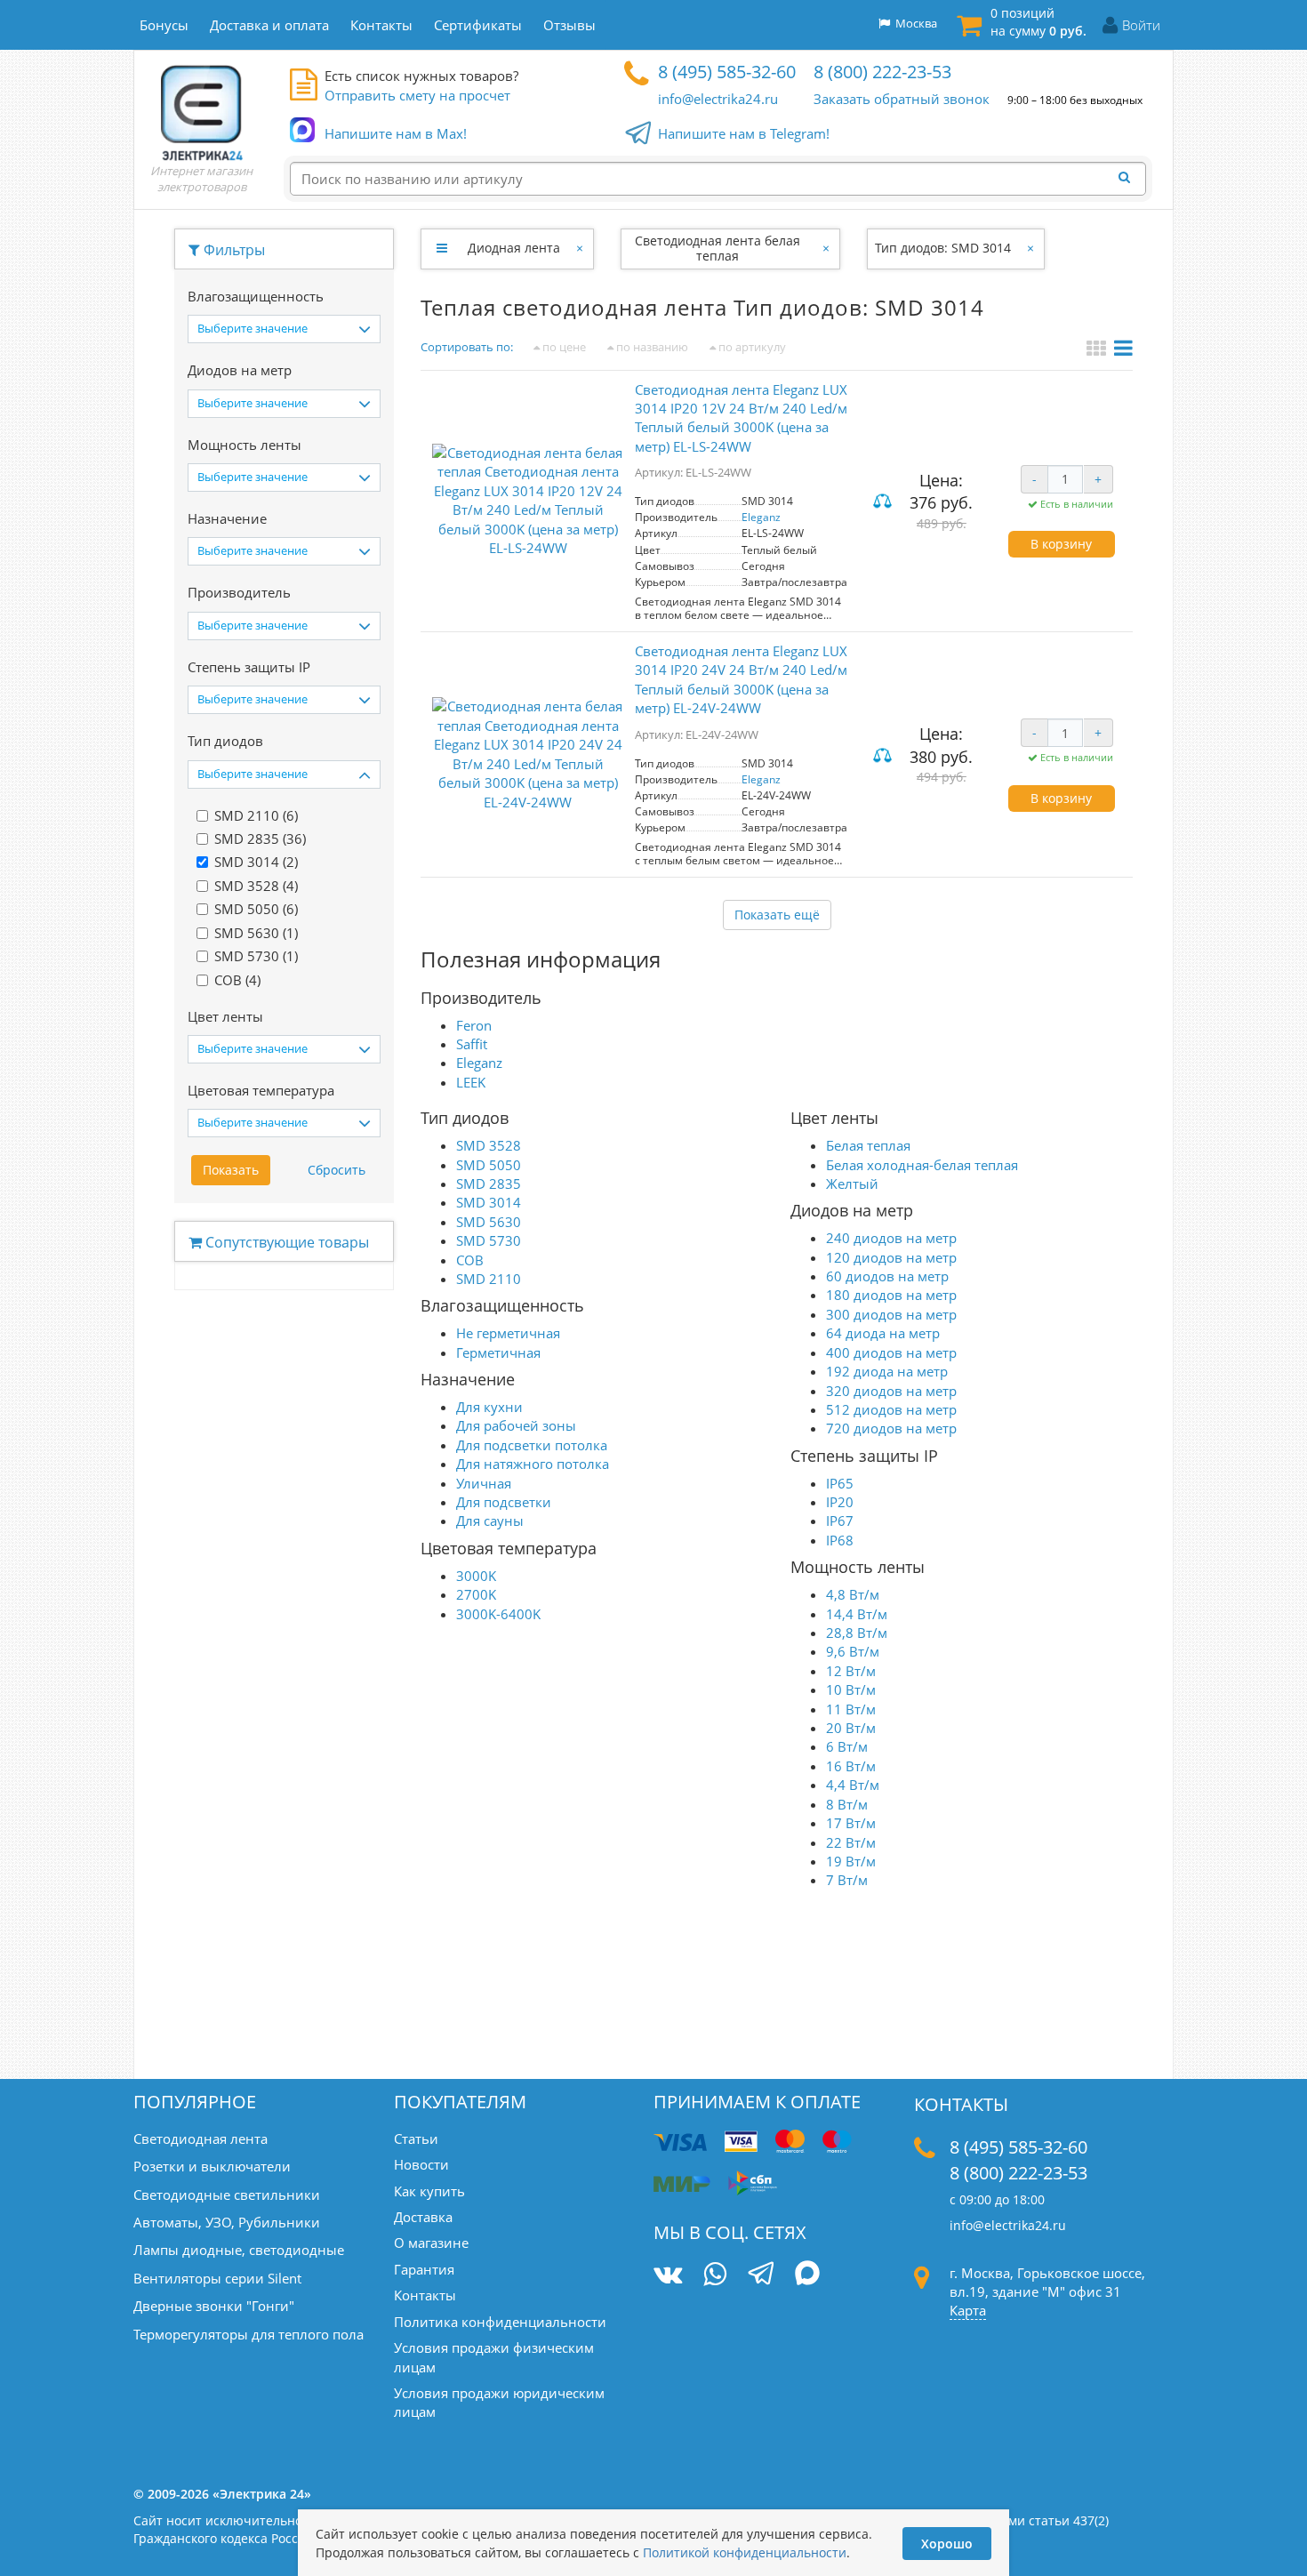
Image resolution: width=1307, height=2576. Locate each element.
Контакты (425, 2295)
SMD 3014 (489, 1202)
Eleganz (761, 517)
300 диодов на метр (891, 1314)
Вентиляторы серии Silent (217, 2278)
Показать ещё (777, 915)
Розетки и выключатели (212, 2166)
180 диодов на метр (891, 1295)
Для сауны (490, 1521)
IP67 (840, 1521)
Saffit (472, 1044)
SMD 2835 (489, 1184)
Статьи (416, 2139)
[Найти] (1129, 178)
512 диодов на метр (891, 1409)
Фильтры (233, 250)
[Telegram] (761, 2275)
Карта (968, 2310)
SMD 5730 (489, 1240)
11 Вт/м (851, 1709)
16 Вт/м (851, 1766)
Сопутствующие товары (285, 1242)
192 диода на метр (887, 1371)
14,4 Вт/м (857, 1614)
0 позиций (1038, 22)
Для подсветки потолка (532, 1445)
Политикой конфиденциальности (745, 2552)
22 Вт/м (851, 1842)
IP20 (840, 1502)
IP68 (840, 1540)
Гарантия (424, 2269)
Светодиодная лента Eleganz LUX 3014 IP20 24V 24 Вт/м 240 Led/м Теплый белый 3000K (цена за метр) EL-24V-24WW (741, 679)
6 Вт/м (847, 1746)
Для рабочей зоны (516, 1425)
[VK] (668, 2274)
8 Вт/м (847, 1804)
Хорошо (947, 2544)
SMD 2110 (489, 1279)
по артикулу (751, 347)
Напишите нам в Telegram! (744, 133)
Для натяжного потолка (533, 1464)
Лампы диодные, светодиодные (239, 2250)
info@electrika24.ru (718, 99)
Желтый (852, 1184)
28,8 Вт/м (857, 1633)
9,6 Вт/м (853, 1651)
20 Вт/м (851, 1728)
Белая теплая (868, 1145)
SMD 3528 (489, 1145)
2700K (476, 1594)
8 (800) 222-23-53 (882, 72)
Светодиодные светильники (227, 2195)
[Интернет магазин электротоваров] (202, 112)
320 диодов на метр (891, 1391)
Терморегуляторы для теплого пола (249, 2334)
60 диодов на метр (887, 1276)
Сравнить (885, 503)
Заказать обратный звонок (902, 99)
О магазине (431, 2243)
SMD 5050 (489, 1165)
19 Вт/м (851, 1861)
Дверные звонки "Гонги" (214, 2306)
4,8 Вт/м (853, 1594)
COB (470, 1260)
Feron (474, 1025)
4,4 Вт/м (853, 1785)
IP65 (840, 1483)
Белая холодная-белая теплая (922, 1165)
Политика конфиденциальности (500, 2322)
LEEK (471, 1082)
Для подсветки (504, 1502)
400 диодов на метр (891, 1352)
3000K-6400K (498, 1614)
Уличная (484, 1483)
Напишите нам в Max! (396, 133)
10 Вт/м (851, 1689)
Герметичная (498, 1352)
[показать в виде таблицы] (1123, 350)
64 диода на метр (883, 1333)
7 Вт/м (847, 1880)
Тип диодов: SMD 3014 (943, 248)
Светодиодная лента (200, 2139)
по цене (563, 347)
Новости (421, 2164)
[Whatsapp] (715, 2274)
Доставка (423, 2217)
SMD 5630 (489, 1222)
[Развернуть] (441, 248)
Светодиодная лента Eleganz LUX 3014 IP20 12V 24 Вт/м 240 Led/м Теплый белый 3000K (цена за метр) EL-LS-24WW (741, 418)
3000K (476, 1576)
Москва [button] (914, 23)
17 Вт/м (851, 1823)
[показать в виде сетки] (1099, 350)
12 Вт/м (851, 1671)
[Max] (808, 2275)
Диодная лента (514, 248)
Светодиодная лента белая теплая (718, 248)
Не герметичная (508, 1333)
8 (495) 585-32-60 (727, 72)
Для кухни (489, 1407)
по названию (651, 347)
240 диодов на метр (891, 1238)
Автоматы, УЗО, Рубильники (227, 2222)
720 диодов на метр (891, 1428)
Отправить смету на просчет (417, 95)
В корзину (1061, 544)
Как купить (429, 2191)
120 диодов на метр (891, 1257)
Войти (1141, 25)
